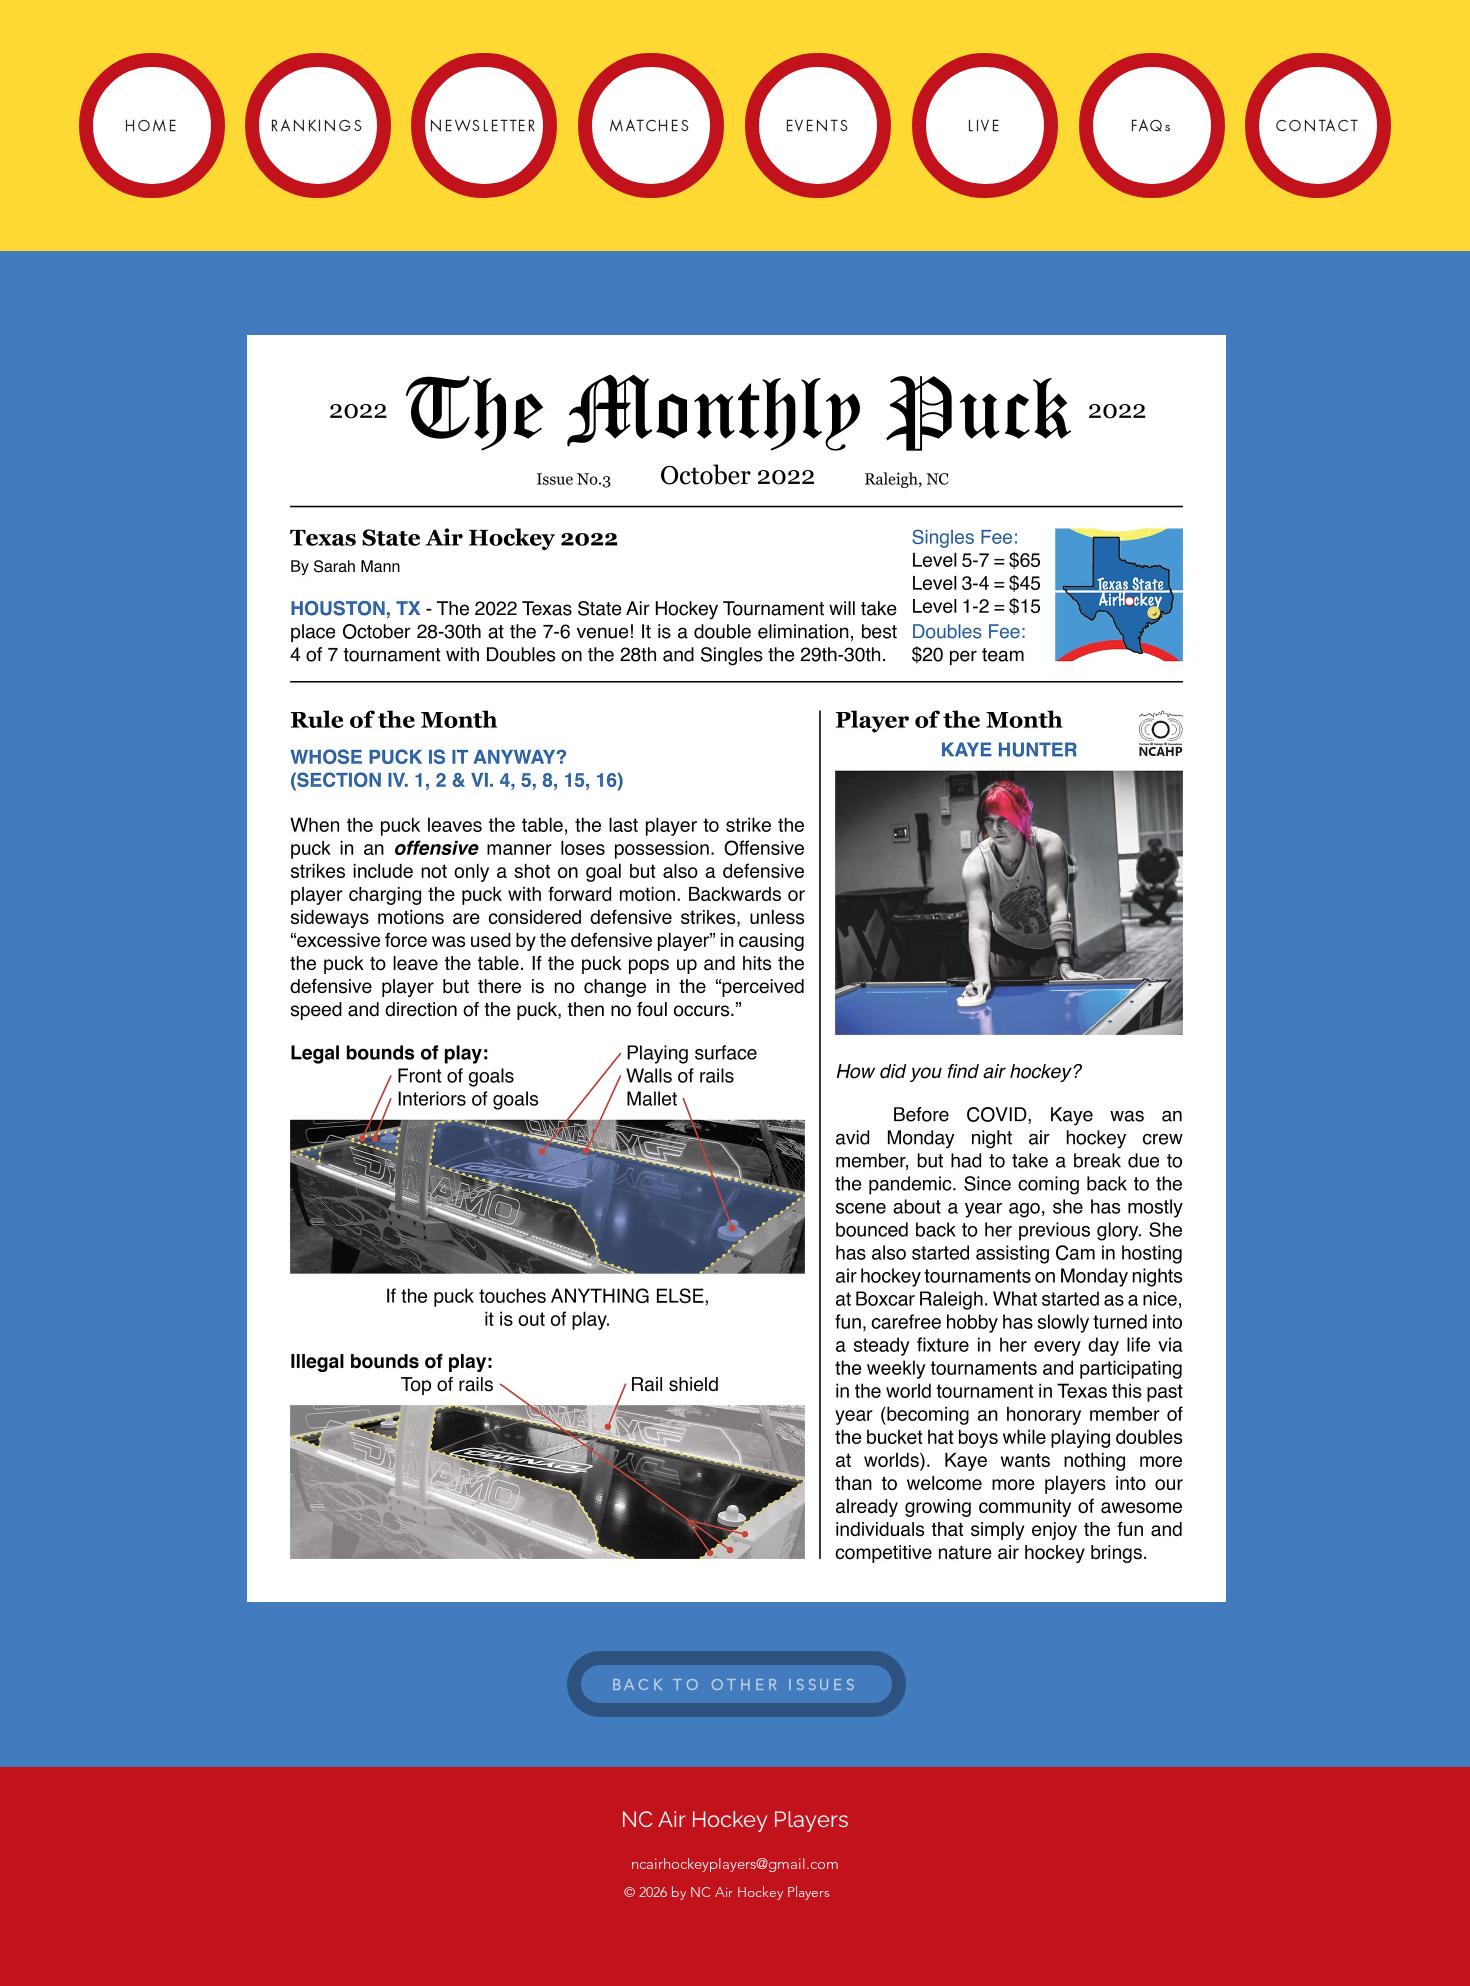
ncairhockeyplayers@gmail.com (735, 1863)
